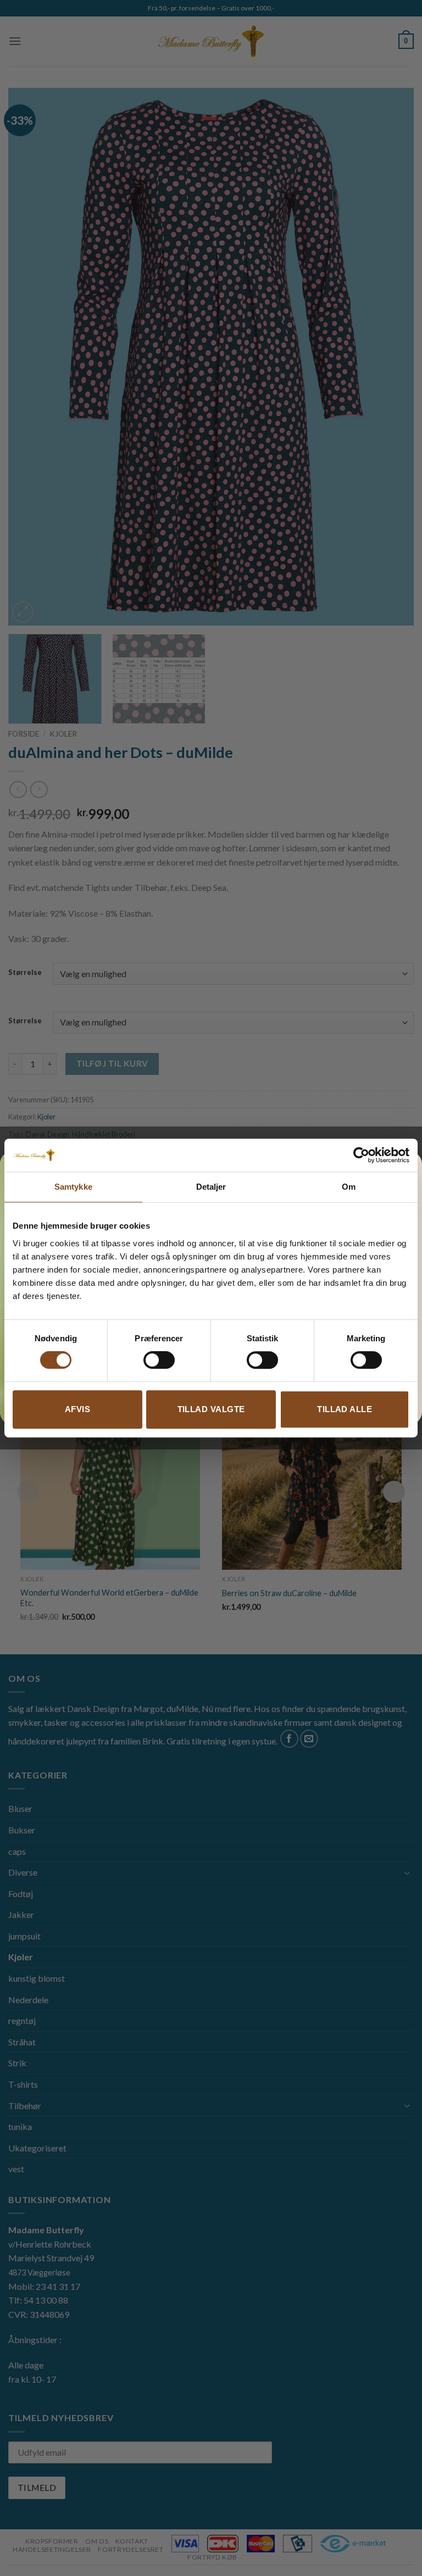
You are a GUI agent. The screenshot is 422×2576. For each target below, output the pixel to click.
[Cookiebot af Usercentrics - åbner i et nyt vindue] (361, 1155)
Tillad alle (345, 1409)
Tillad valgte (211, 1409)
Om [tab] (349, 1187)
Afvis (77, 1409)
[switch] (159, 1360)
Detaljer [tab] (211, 1187)
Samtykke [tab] (73, 1187)
